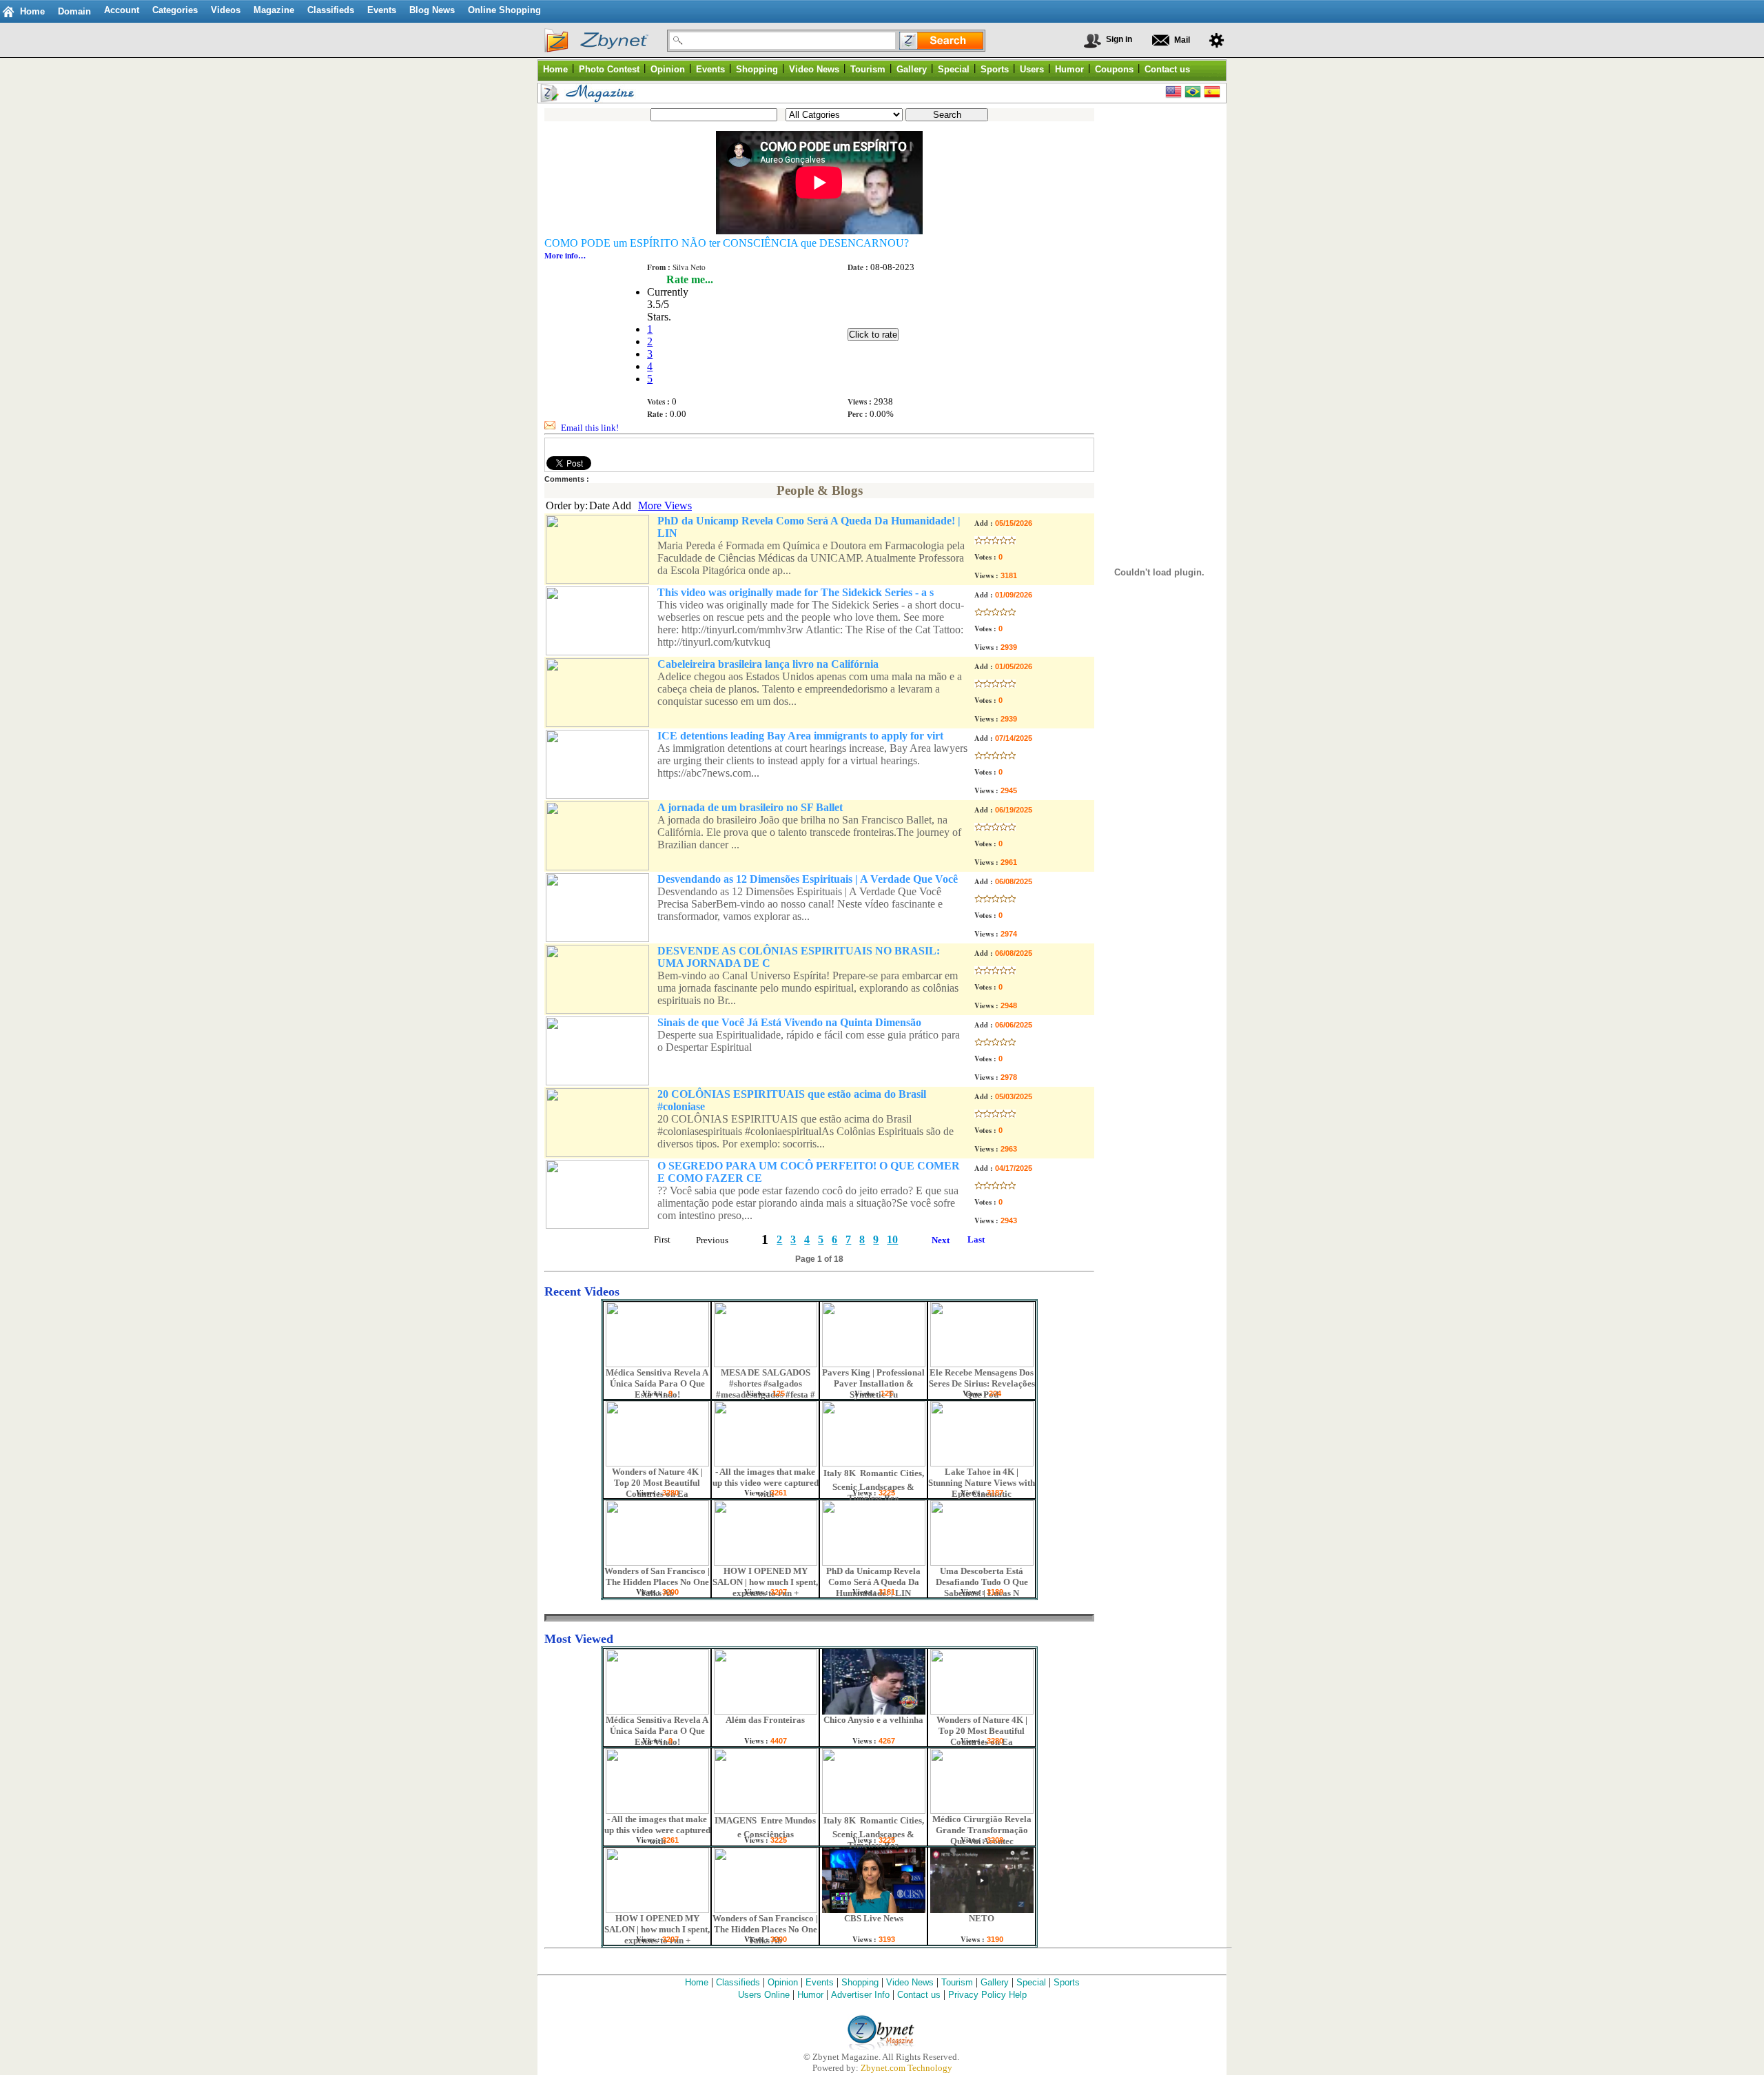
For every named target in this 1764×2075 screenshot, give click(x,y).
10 (892, 1239)
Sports (1067, 1982)
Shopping (860, 1982)
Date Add (610, 505)
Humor (810, 1995)
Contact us (919, 1995)
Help (1018, 1995)
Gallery (995, 1982)
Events (820, 1982)
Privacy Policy (977, 1995)
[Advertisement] (1156, 317)
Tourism (957, 1982)
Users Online (764, 1995)
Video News (910, 1982)
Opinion (783, 1982)
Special (1031, 1982)
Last (976, 1239)
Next (941, 1240)
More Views (665, 505)
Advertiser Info (860, 1995)
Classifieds (738, 1982)
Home (32, 11)
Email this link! (590, 428)
